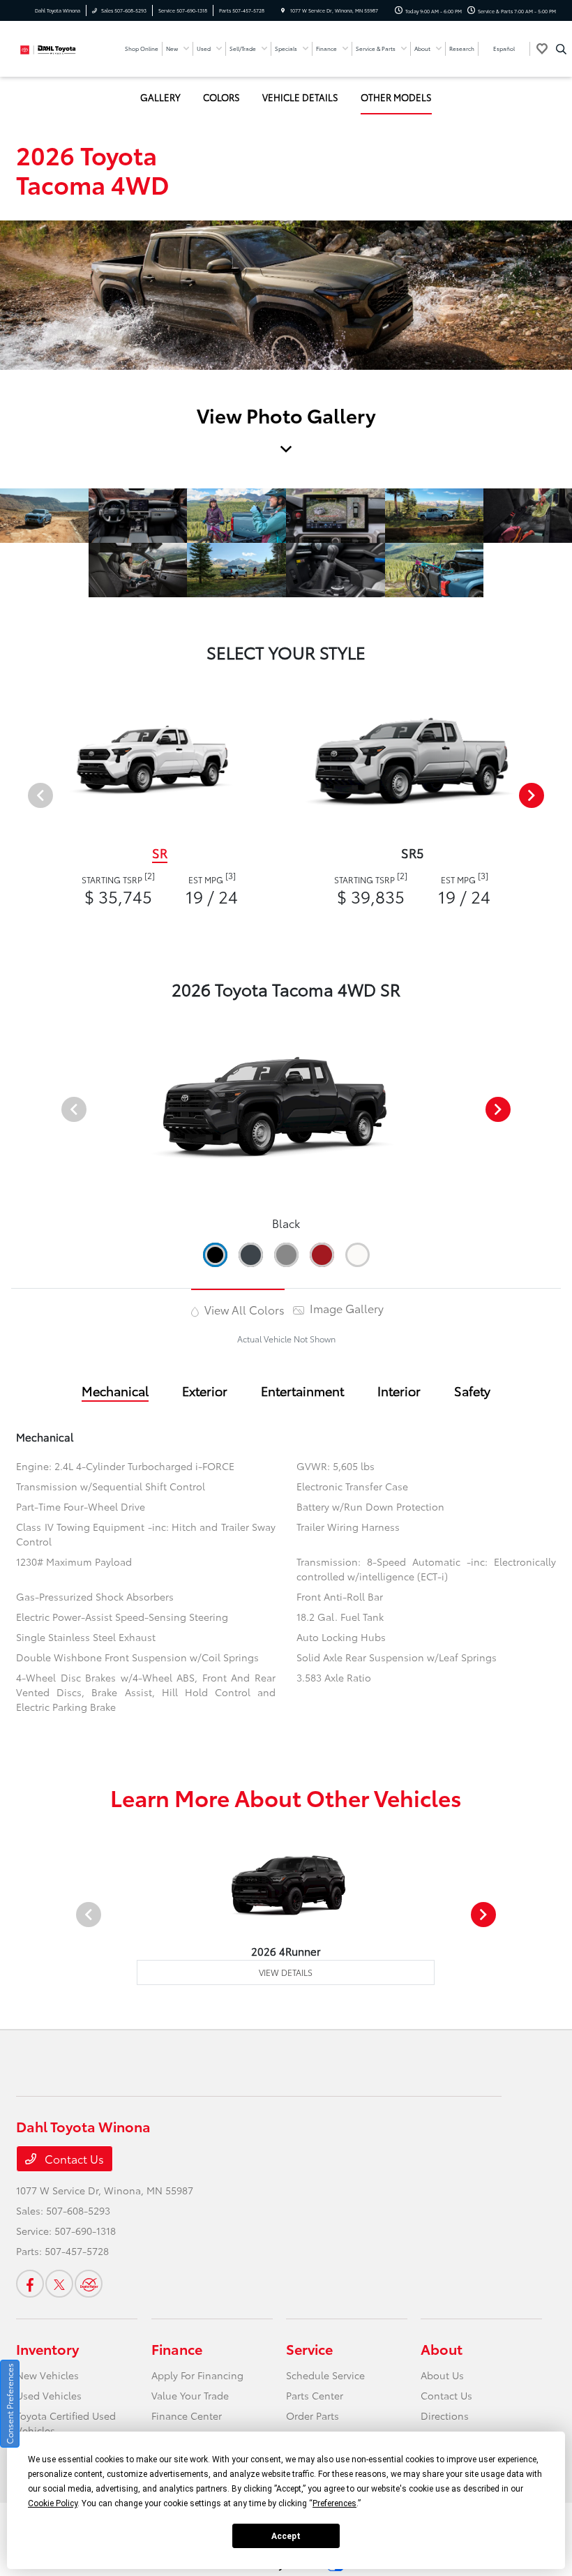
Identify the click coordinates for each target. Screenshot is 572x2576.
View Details (286, 1972)
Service (309, 2349)
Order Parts (313, 2416)
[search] (561, 49)
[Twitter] (59, 2284)
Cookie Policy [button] (53, 2503)
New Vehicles (47, 2375)
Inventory (47, 2349)
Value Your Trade (190, 2395)
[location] (283, 10)
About (442, 2349)
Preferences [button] (334, 2503)
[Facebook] (30, 2284)
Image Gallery (345, 1308)
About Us (442, 2375)
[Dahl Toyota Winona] (54, 47)
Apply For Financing (197, 2375)
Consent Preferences (9, 2404)
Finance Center (187, 2416)
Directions (445, 2416)
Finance (177, 2349)
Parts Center (315, 2395)
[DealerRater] (89, 2284)
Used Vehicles (49, 2395)
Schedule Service (325, 2375)
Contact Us (73, 2158)
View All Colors (243, 1309)
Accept (286, 2536)
